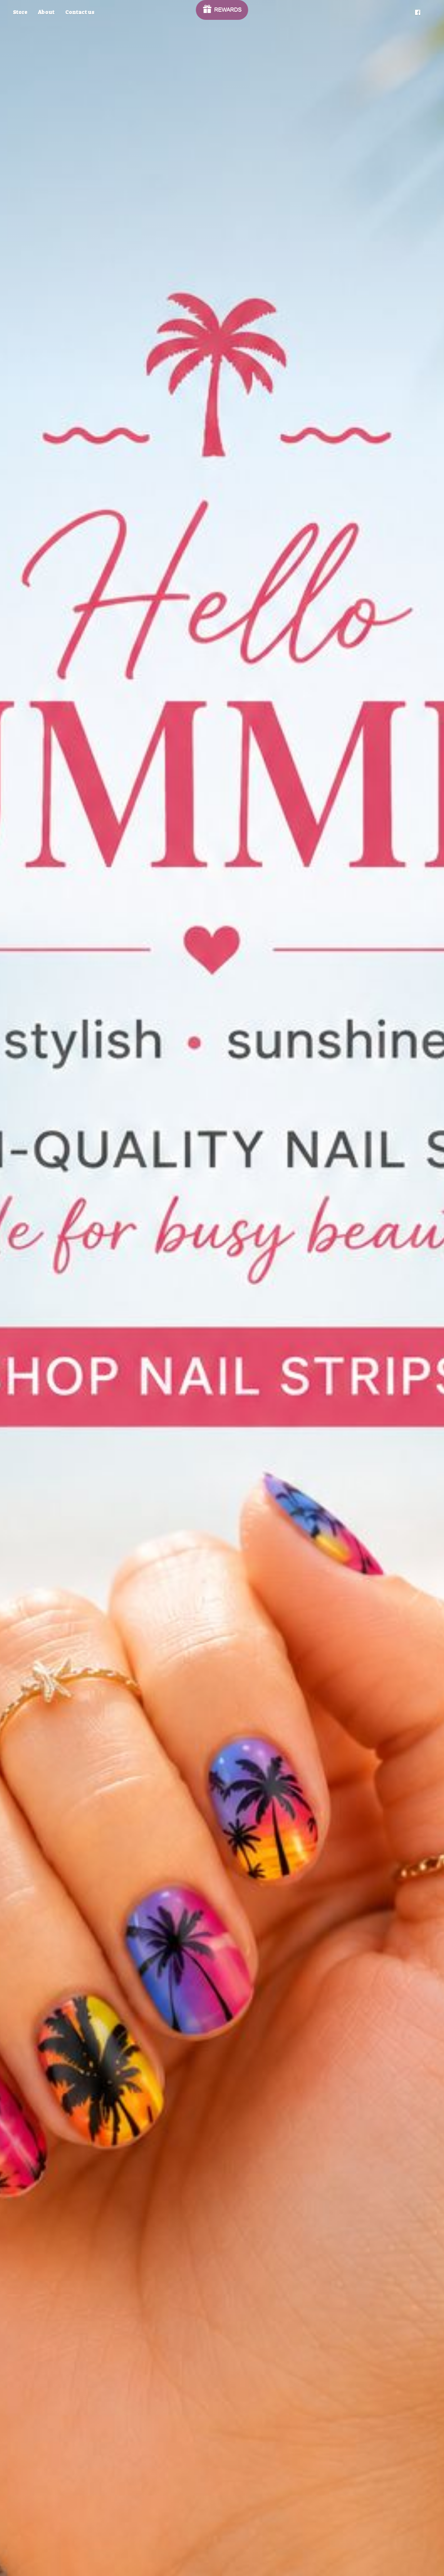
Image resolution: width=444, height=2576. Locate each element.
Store (20, 12)
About (46, 12)
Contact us (80, 12)
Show (222, 10)
